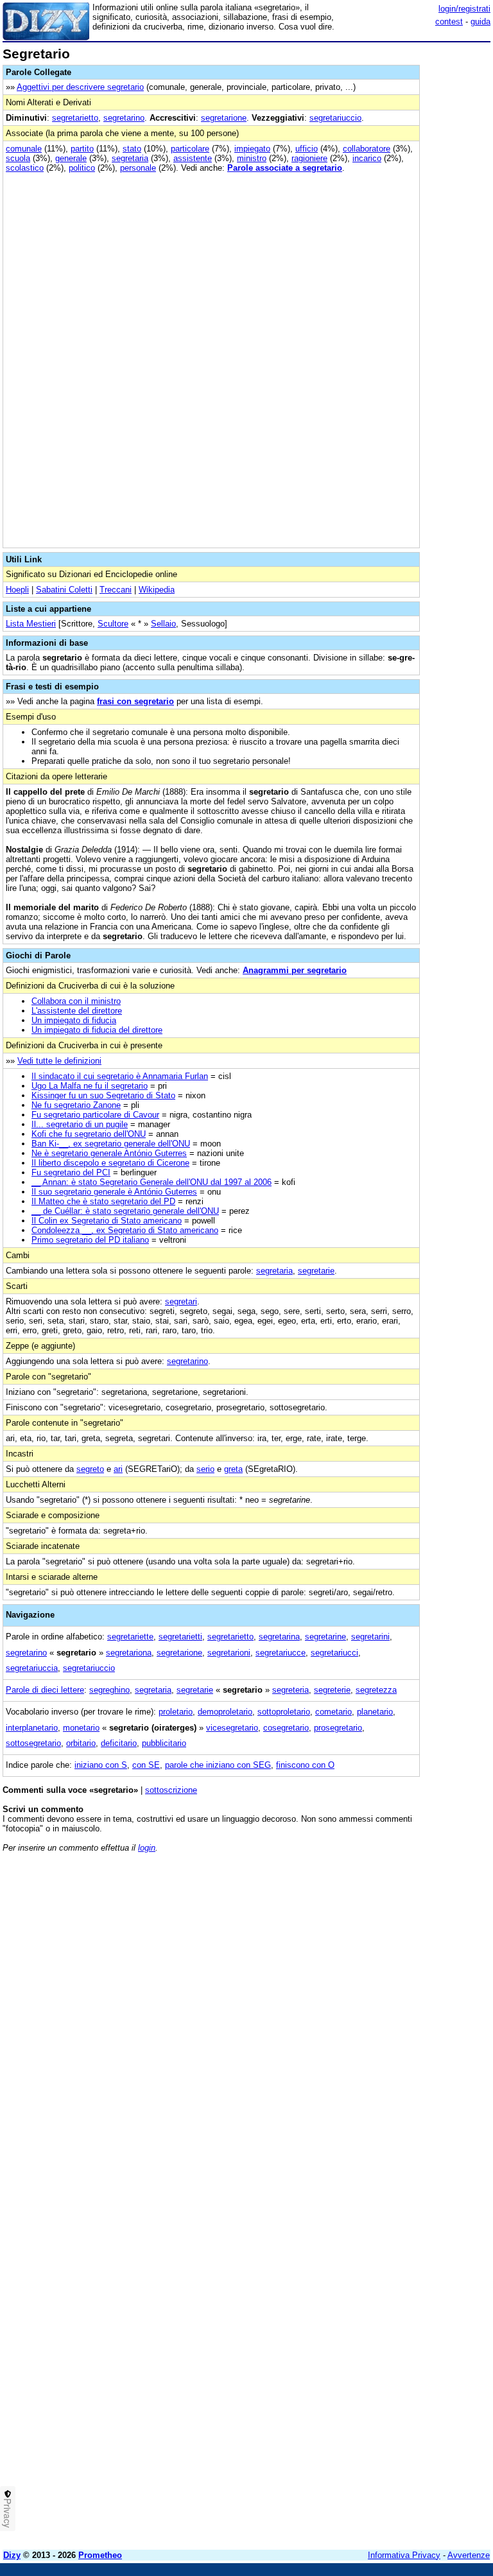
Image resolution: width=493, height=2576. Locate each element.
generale (71, 158)
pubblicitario (164, 1743)
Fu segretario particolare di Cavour (95, 1115)
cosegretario (286, 1728)
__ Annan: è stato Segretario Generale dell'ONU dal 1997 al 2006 (151, 1182)
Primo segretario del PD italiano (90, 1240)
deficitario (119, 1743)
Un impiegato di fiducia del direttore (97, 1030)
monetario (81, 1728)
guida (480, 22)
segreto (90, 1469)
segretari (181, 1301)
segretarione (224, 118)
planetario (375, 1712)
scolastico (25, 168)
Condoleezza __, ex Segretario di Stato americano (125, 1230)
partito (82, 149)
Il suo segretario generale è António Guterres (114, 1192)
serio (205, 1469)
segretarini (370, 1637)
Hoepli (17, 590)
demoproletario (225, 1712)
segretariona (129, 1653)
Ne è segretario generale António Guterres (109, 1153)
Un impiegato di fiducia (74, 1020)
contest (449, 22)
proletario (176, 1712)
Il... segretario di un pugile (80, 1124)
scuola (18, 158)
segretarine (325, 1637)
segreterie (332, 1690)
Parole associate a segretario (285, 168)
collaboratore (367, 149)
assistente (193, 158)
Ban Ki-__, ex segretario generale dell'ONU (111, 1144)
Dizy (12, 2555)
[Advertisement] (394, 1942)
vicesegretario (232, 1728)
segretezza (376, 1690)
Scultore (113, 624)
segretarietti (180, 1637)
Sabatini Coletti (64, 590)
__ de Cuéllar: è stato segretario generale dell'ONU (125, 1211)
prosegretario (338, 1728)
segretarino (124, 118)
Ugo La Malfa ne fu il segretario (90, 1086)
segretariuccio (335, 118)
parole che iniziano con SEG (218, 1765)
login (147, 1848)
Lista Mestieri (31, 624)
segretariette (130, 1637)
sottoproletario (284, 1712)
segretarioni (229, 1653)
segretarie (316, 1271)
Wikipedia (157, 590)
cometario (333, 1712)
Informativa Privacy (404, 2555)
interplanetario (32, 1728)
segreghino (109, 1690)
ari (118, 1469)
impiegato (252, 149)
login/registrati (464, 9)
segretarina (279, 1637)
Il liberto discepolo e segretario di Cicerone (110, 1163)
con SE (146, 1765)
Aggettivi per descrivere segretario (80, 87)
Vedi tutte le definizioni (59, 1061)
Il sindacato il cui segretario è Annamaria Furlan (120, 1076)
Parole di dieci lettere (45, 1690)
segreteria (290, 1690)
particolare (190, 149)
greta (233, 1469)
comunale (24, 149)
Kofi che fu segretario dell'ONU (89, 1134)
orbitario (81, 1743)
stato (132, 149)
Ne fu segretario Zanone (76, 1105)
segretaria (130, 158)
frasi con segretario (135, 701)
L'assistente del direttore (77, 1011)
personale (138, 168)
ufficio (307, 149)
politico (82, 168)
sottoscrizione (171, 1790)
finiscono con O (305, 1765)
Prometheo (100, 2555)
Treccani (116, 590)
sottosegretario (33, 1743)
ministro (252, 158)
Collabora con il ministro (76, 1001)
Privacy (8, 2513)
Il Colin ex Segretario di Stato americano (107, 1221)
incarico (367, 158)
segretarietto (75, 118)
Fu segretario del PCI (71, 1172)
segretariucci (334, 1653)
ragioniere (309, 158)
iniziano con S (101, 1765)
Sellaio (163, 624)
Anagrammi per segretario (295, 970)
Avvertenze (469, 2555)
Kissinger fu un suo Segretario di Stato (103, 1095)
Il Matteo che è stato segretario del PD (103, 1201)
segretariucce (281, 1653)
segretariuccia (32, 1668)
